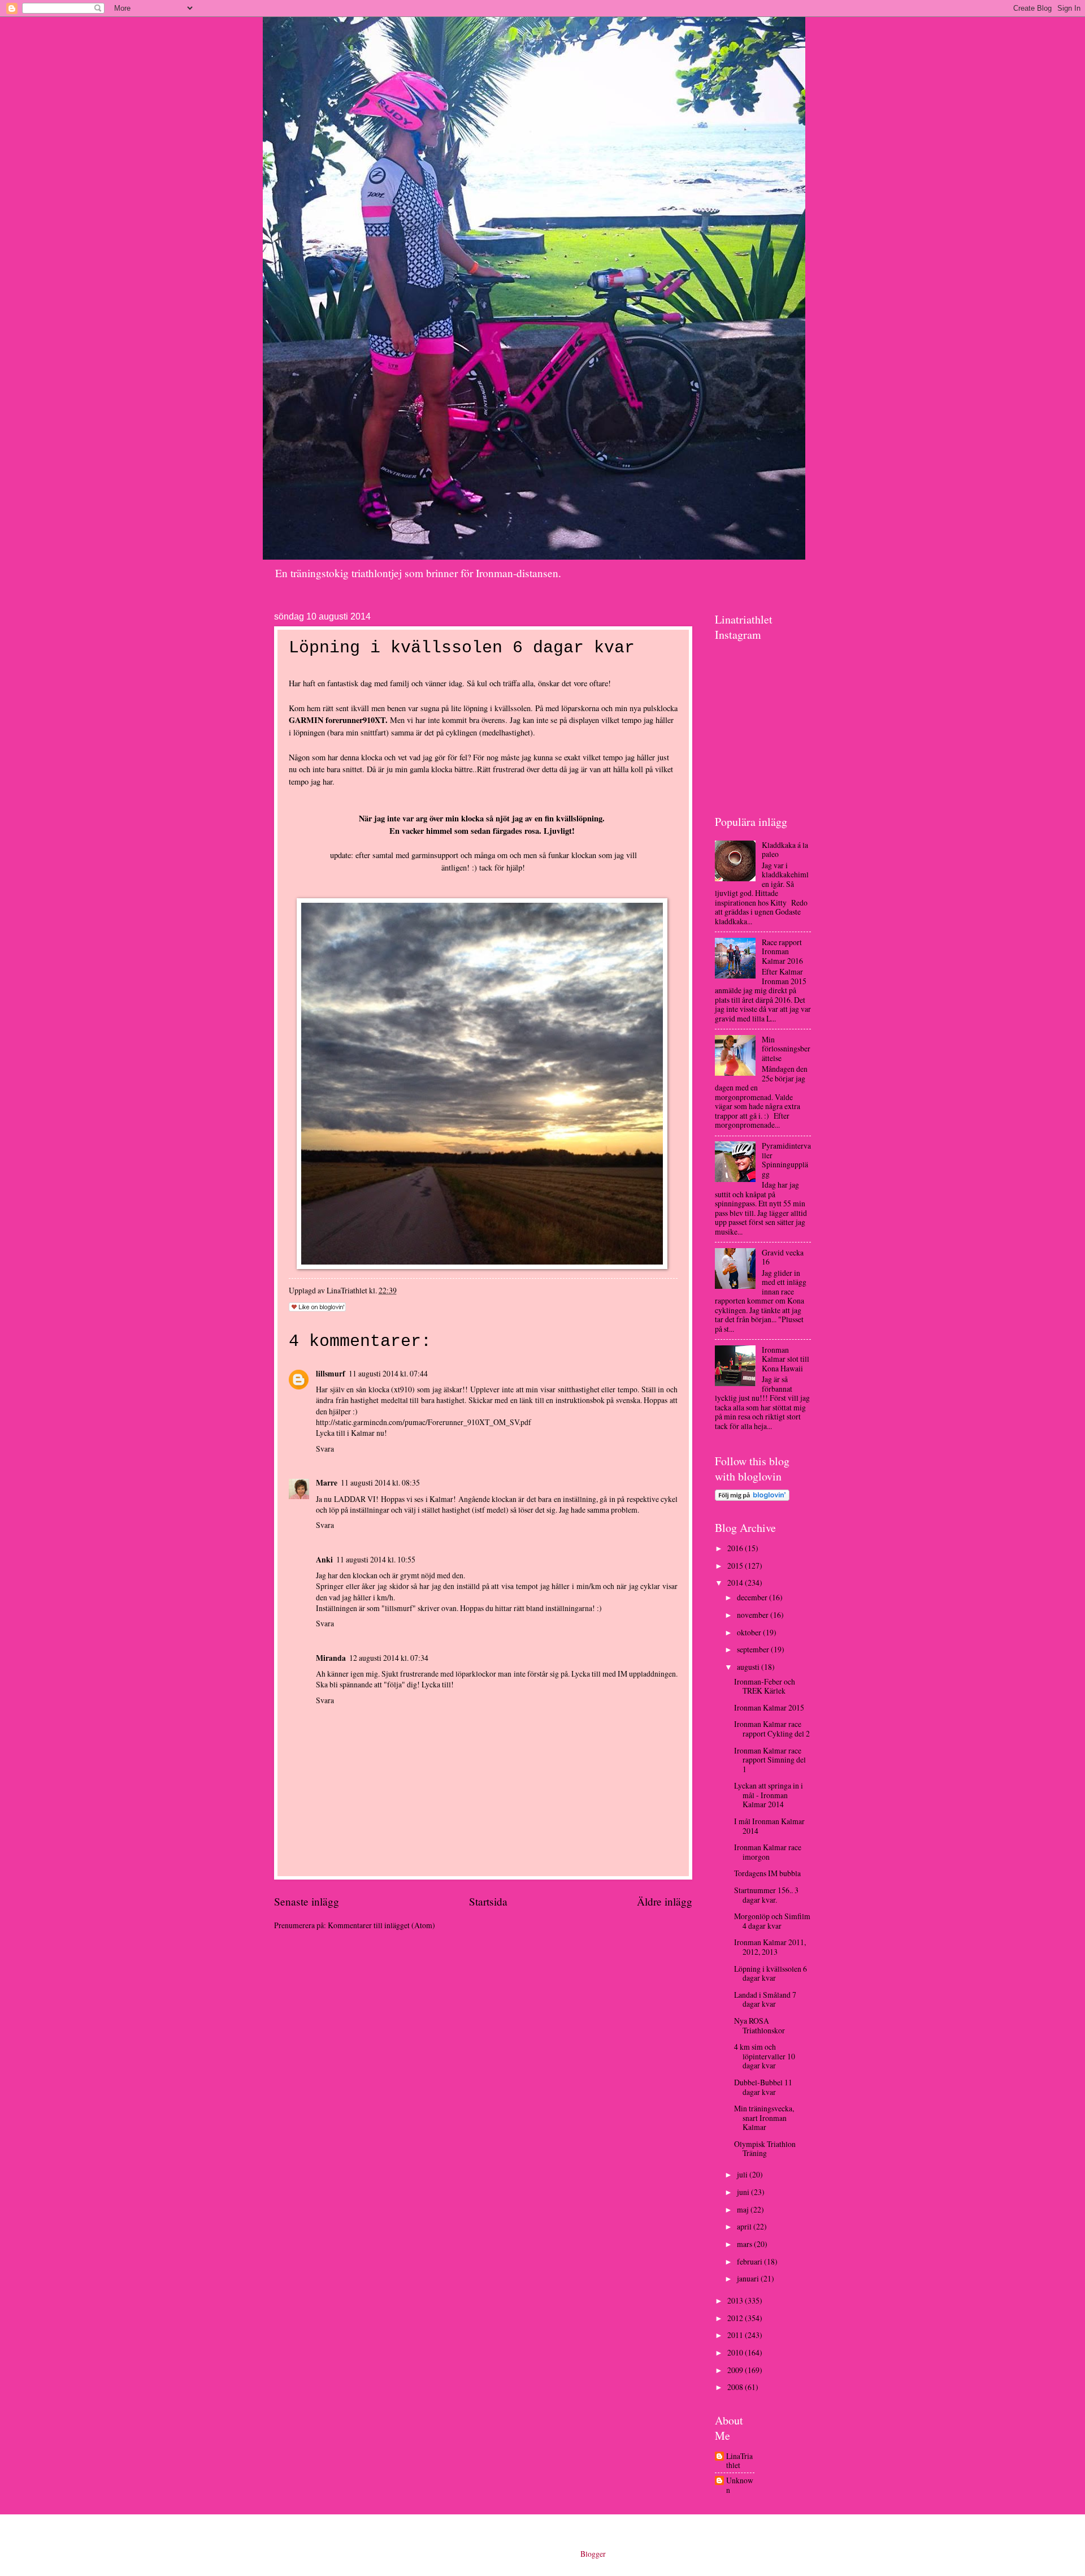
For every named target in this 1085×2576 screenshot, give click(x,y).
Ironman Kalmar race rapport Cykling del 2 (772, 1729)
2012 (736, 2318)
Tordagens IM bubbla (767, 1873)
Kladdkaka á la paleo (785, 850)
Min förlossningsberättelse (786, 1049)
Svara (325, 1449)
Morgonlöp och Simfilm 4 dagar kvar (772, 1921)
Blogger (593, 2554)
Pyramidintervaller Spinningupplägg (786, 1160)
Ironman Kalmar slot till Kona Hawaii (785, 1359)
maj (744, 2209)
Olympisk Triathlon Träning (765, 2149)
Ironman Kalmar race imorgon (768, 1852)
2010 (736, 2352)
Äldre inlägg (665, 1901)
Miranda (331, 1658)
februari (750, 2261)
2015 (736, 1566)
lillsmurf (331, 1374)
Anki (324, 1560)
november (754, 1615)
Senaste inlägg (307, 1901)
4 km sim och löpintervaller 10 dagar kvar (765, 2056)
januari (749, 2278)
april (745, 2226)
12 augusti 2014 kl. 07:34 (389, 1658)
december (753, 1597)
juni (744, 2192)
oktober (750, 1632)
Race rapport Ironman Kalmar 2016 (782, 951)
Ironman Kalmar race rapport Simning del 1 (770, 1760)
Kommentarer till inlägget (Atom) (381, 1925)
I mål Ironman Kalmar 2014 (769, 1826)
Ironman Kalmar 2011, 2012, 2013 (770, 1947)
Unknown (740, 2485)
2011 (736, 2335)
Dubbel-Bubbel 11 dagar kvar (763, 2087)
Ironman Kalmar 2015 (769, 1707)
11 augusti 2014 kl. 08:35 (380, 1482)
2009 (736, 2370)
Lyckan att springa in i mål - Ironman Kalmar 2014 (769, 1795)
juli (743, 2174)
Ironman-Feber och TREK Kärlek (765, 1686)
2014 (736, 1583)
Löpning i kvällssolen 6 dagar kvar (771, 1973)
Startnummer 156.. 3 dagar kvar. (766, 1895)
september (754, 1649)
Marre (327, 1483)
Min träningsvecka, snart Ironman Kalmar (764, 2118)
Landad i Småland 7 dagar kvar (765, 1999)
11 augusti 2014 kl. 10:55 (376, 1559)
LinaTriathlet (739, 2461)
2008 (736, 2387)
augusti (749, 1667)
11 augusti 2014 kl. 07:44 (388, 1373)
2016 (736, 1548)
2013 (736, 2300)
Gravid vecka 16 (783, 1257)
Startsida (488, 1901)
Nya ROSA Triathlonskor (759, 2025)
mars (745, 2244)
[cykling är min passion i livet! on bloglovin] (752, 1498)
